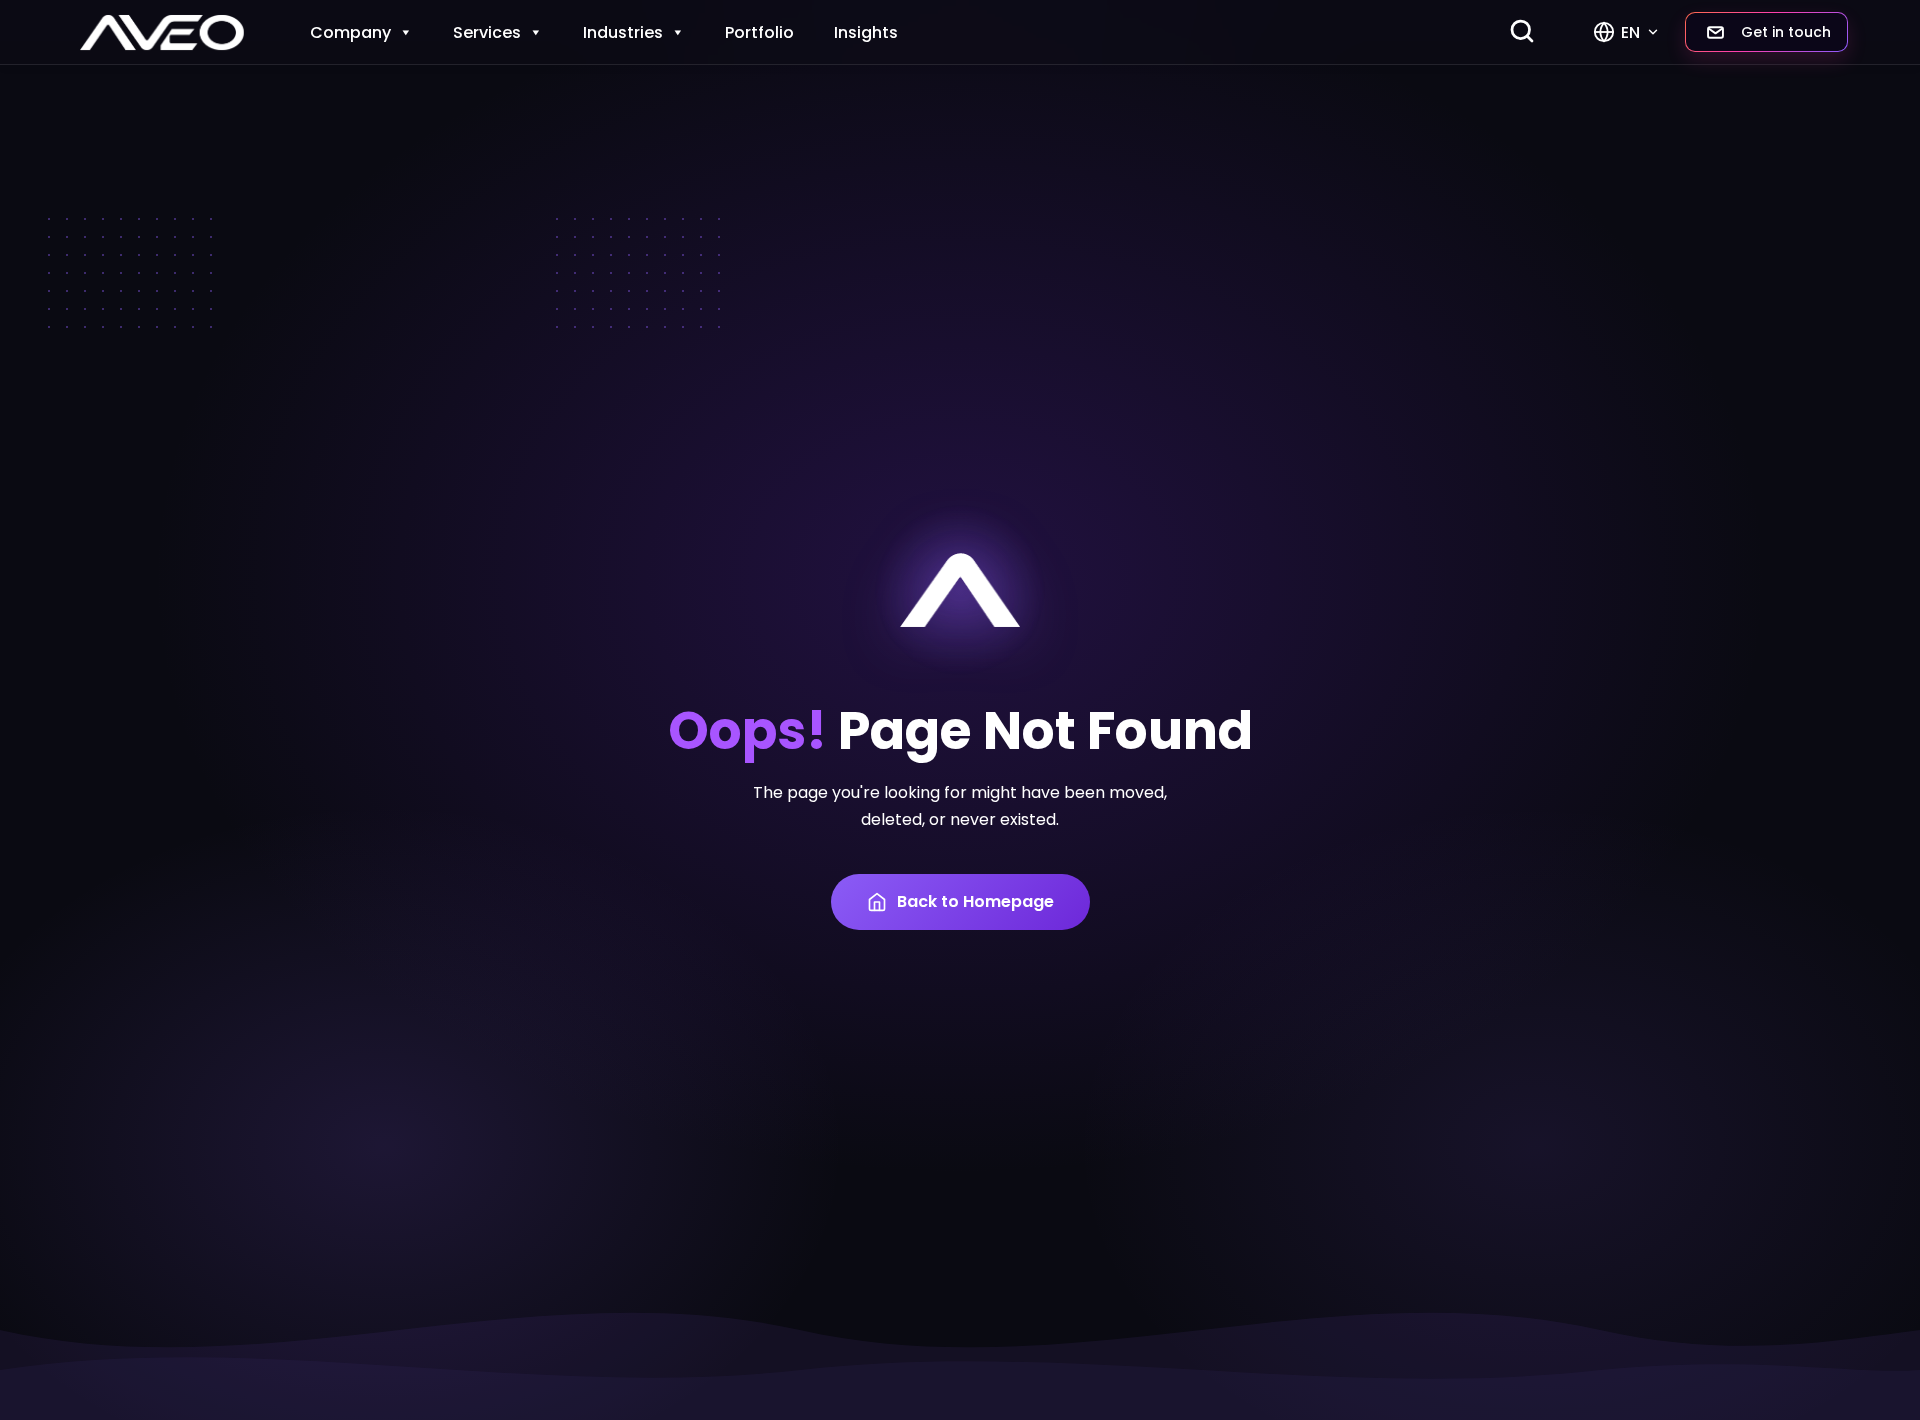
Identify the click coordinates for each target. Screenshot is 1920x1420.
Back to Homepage (975, 901)
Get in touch (1786, 32)
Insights (866, 32)
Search (1525, 31)
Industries (623, 32)
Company (350, 32)
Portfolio (759, 32)
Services (487, 32)
